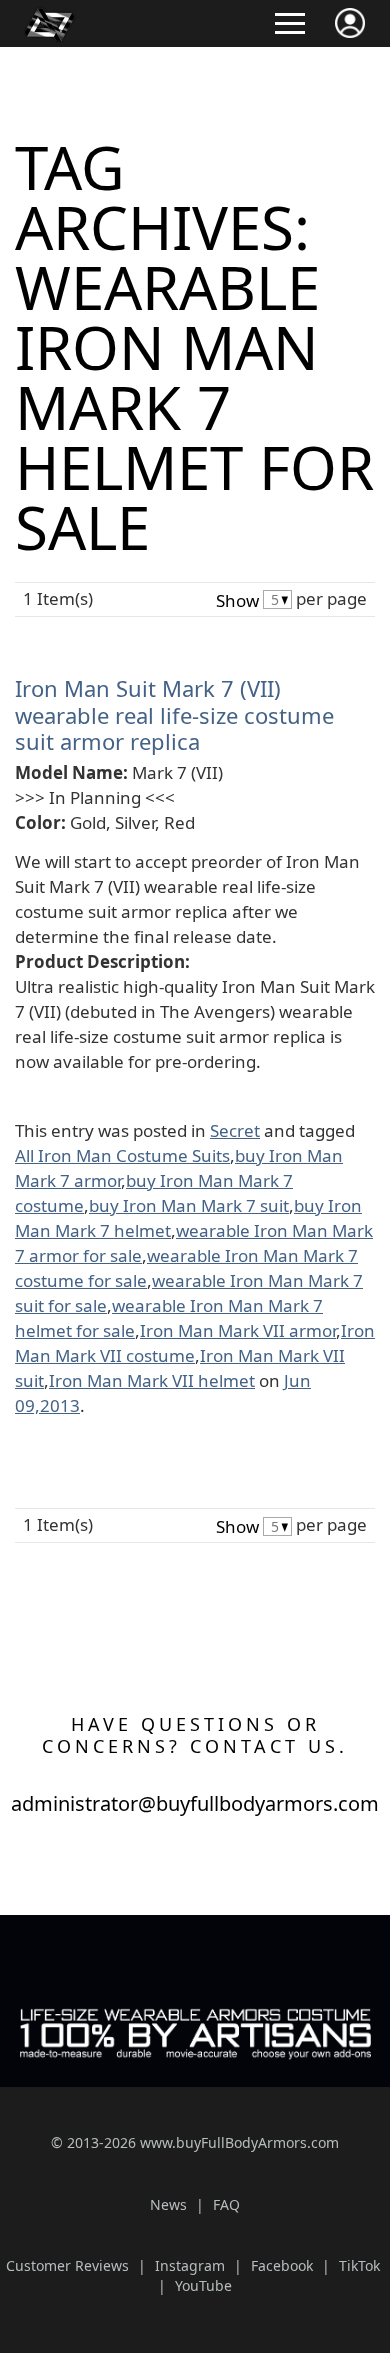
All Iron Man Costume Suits (122, 1155)
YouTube (203, 2285)
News (168, 2204)
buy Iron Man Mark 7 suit (189, 1205)
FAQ (226, 2204)
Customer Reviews (67, 2265)
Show (237, 600)
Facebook (282, 2265)
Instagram (190, 2265)
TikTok (359, 2265)
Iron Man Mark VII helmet (152, 1380)
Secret (235, 1130)
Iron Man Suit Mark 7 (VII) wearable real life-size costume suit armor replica (174, 714)
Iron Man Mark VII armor (238, 1330)
